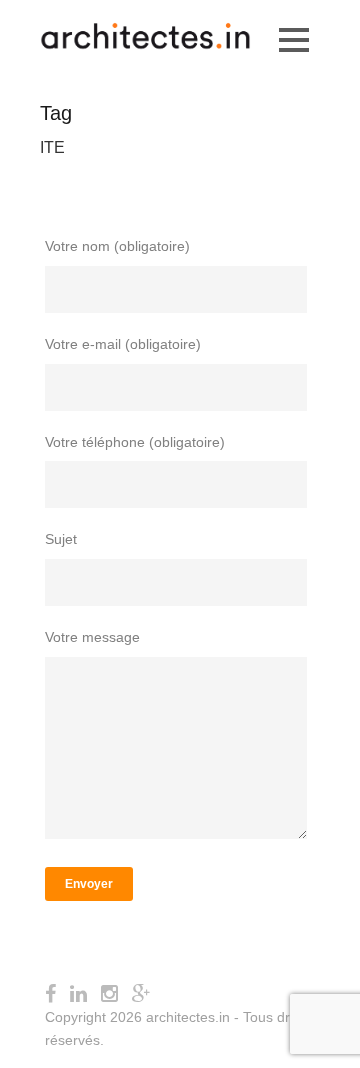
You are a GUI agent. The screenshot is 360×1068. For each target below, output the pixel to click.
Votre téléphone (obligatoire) (135, 442)
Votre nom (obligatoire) (117, 246)
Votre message (92, 637)
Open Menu (293, 39)
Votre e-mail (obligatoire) (123, 344)
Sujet (61, 539)
